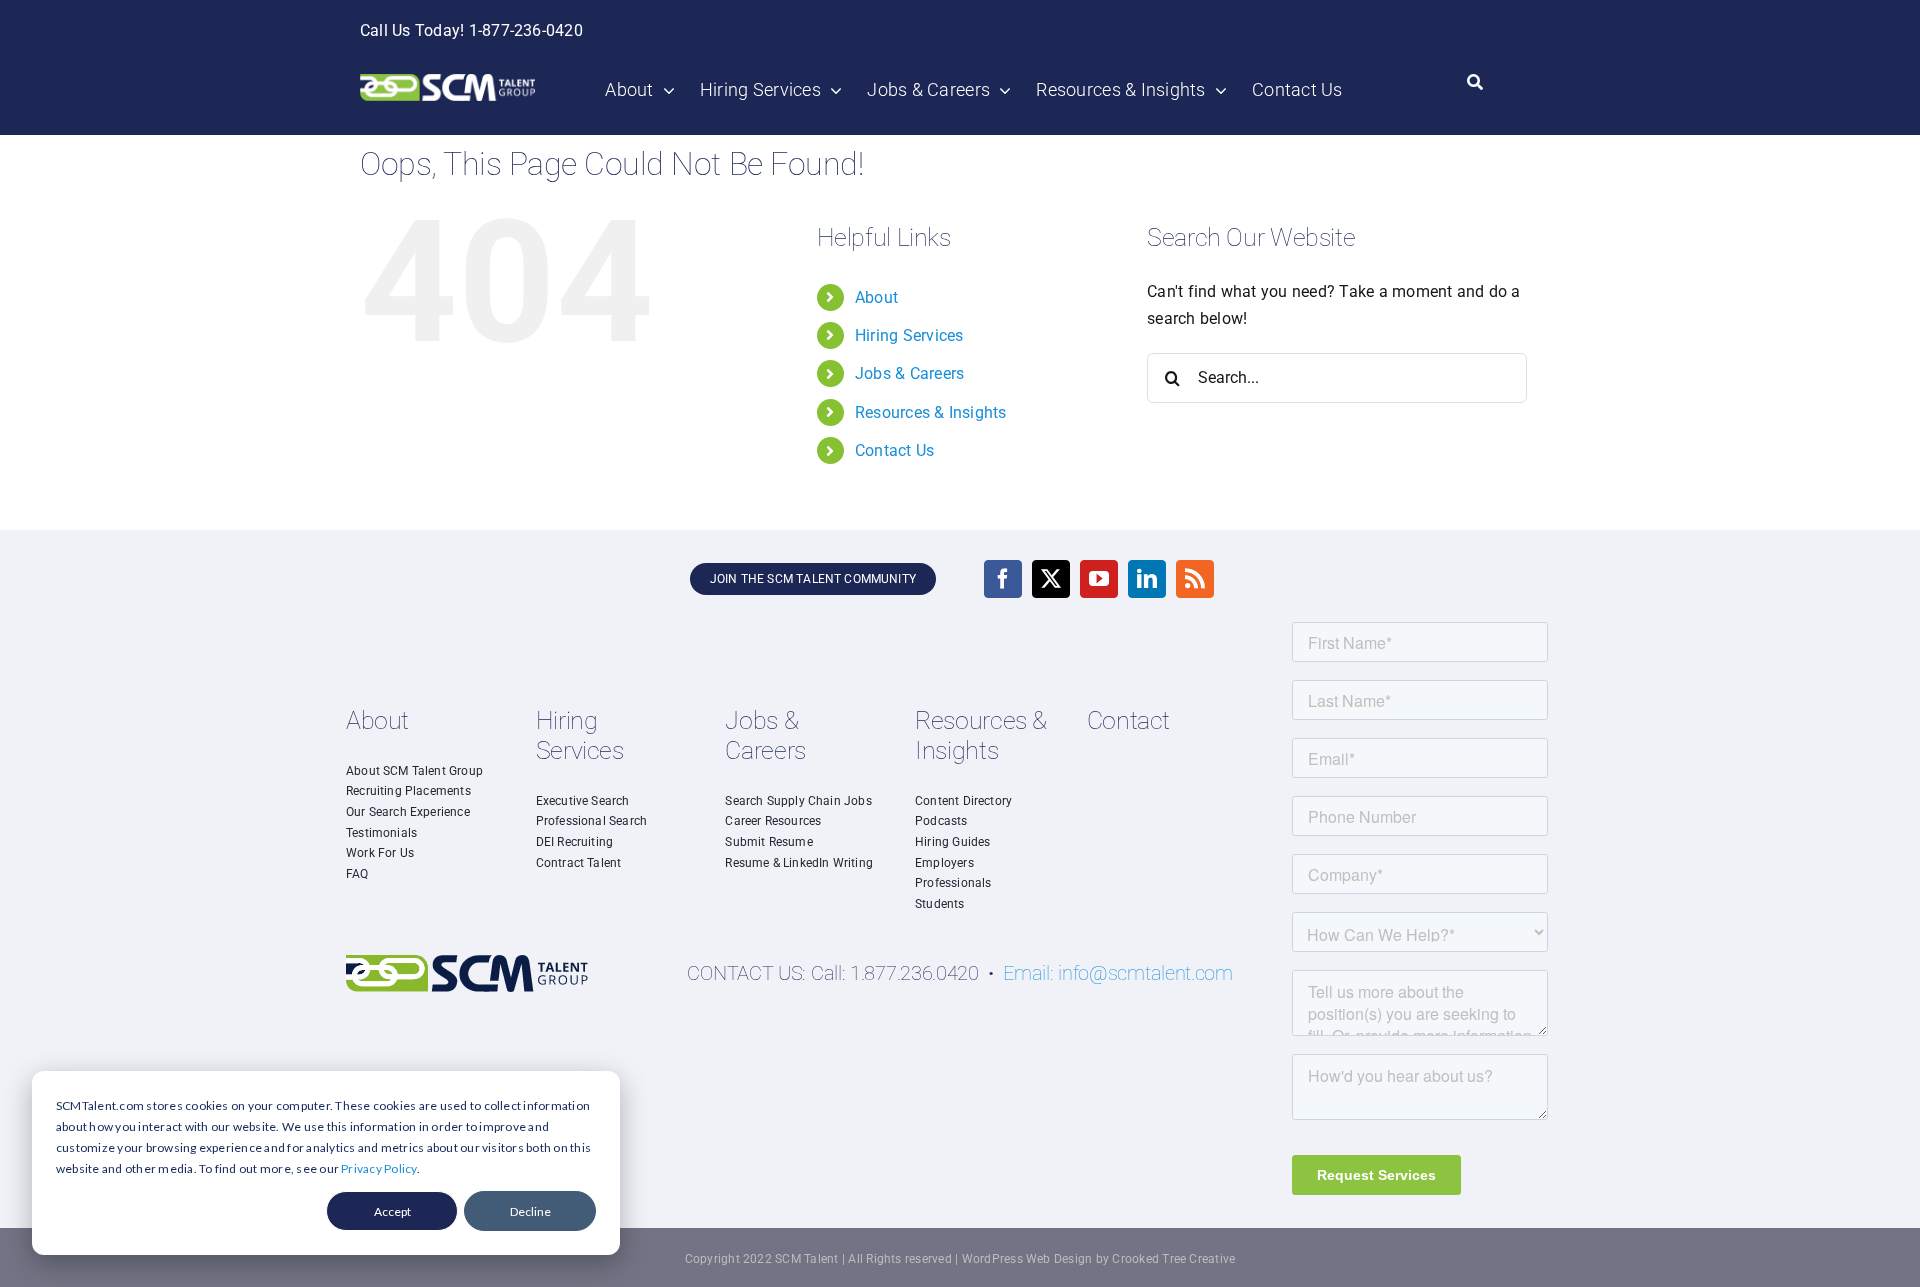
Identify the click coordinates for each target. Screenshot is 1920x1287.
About (876, 297)
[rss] (1195, 579)
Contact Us (894, 450)
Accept (392, 1211)
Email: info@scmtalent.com (1118, 973)
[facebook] (1003, 579)
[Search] (1475, 83)
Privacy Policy (378, 1168)
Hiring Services (909, 335)
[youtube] (1099, 579)
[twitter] (1051, 579)
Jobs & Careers (909, 373)
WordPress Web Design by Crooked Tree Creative (1099, 1259)
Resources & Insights (931, 412)
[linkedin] (1147, 579)
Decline (530, 1211)
